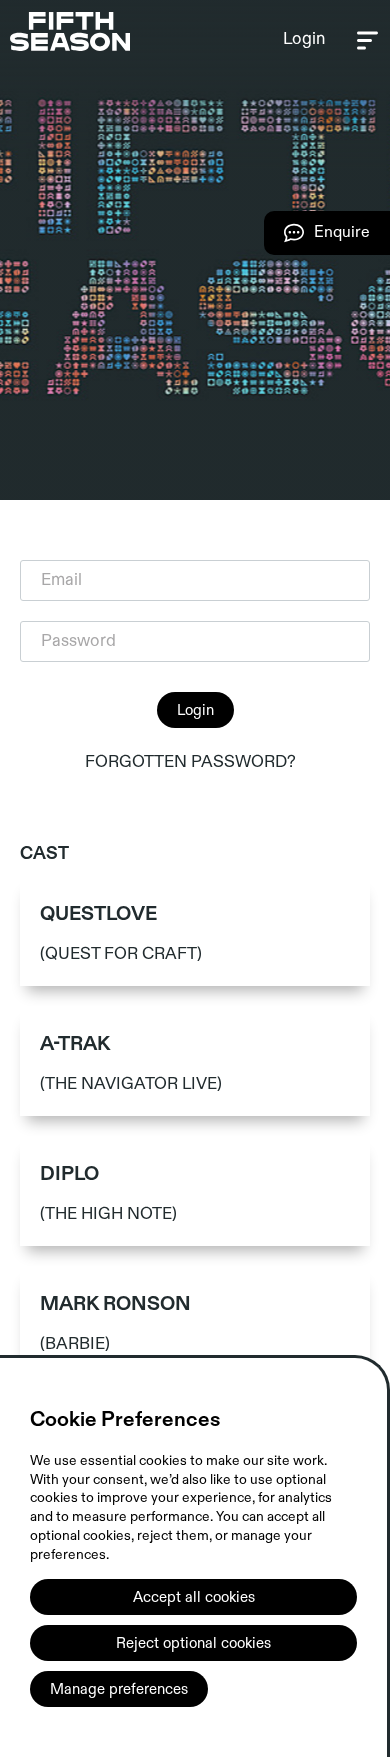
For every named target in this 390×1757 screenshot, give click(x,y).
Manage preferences (119, 1689)
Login (304, 39)
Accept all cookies (194, 1597)
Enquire (317, 238)
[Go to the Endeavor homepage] (70, 31)
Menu (367, 39)
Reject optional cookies (193, 1643)
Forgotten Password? (190, 762)
